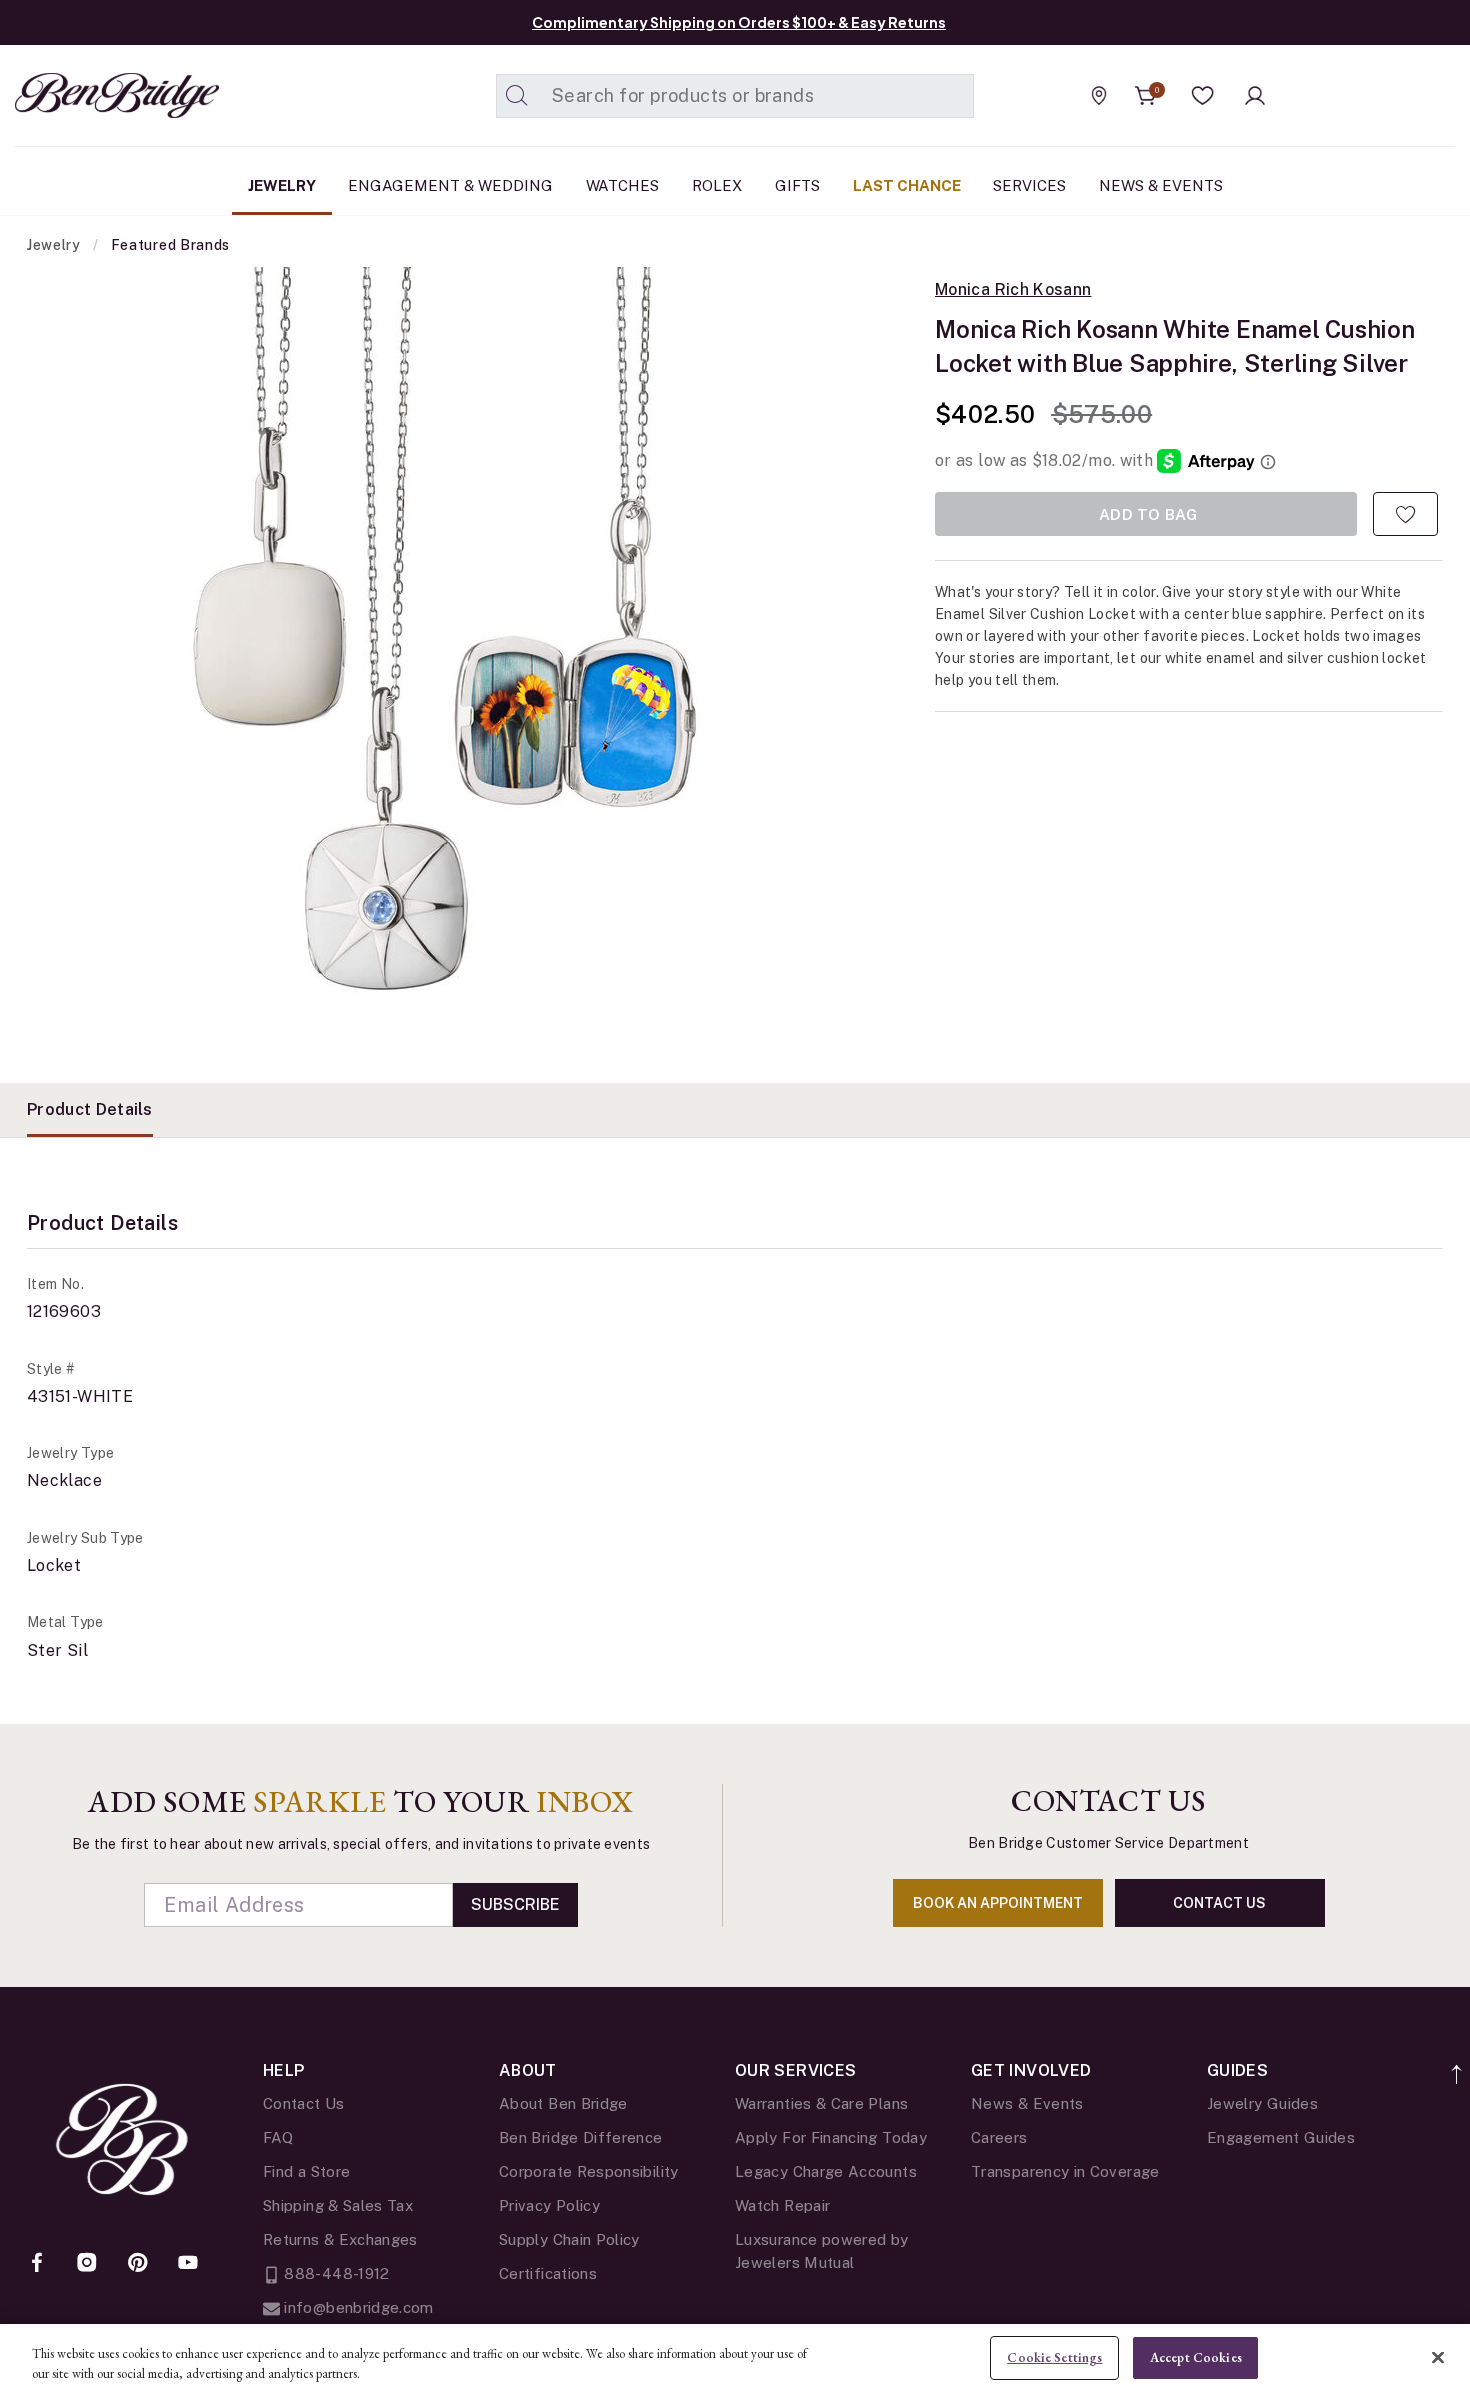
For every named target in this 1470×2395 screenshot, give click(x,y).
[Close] (1438, 2357)
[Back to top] (1457, 2063)
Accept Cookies (1196, 2357)
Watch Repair (782, 2205)
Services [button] (1029, 185)
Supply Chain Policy (569, 2239)
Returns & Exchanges (340, 2239)
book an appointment (998, 1903)
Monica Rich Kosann (1013, 290)
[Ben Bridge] (80, 95)
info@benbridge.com (357, 2307)
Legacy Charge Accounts (826, 2171)
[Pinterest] (138, 2264)
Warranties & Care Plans (821, 2103)
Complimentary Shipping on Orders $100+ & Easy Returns (739, 22)
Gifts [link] (797, 185)
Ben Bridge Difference (581, 2137)
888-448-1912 (335, 2273)
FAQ (278, 2137)
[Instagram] (87, 2264)
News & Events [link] (1161, 185)
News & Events (1027, 2103)
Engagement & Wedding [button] (450, 185)
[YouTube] (188, 2264)
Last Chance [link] (907, 185)
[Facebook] (37, 2264)
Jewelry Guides (1262, 2103)
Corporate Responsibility (589, 2171)
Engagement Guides (1281, 2137)
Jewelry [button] (282, 185)
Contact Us (304, 2103)
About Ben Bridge (563, 2103)
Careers (999, 2137)
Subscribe (515, 1904)
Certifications (548, 2273)
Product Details (90, 1109)
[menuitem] (282, 186)
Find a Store (306, 2171)
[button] (1203, 96)
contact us (1219, 1903)
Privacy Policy (549, 2205)
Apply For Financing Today (831, 2137)
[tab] (90, 1110)
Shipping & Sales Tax (338, 2205)
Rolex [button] (717, 185)
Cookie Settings (1054, 2357)
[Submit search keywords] (517, 96)
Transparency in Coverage (1065, 2171)
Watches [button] (622, 185)
